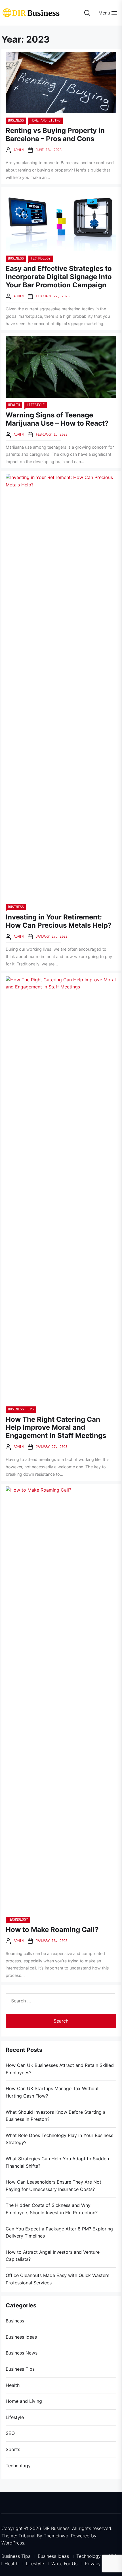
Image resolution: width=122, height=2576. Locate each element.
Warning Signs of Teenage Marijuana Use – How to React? (57, 419)
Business (16, 120)
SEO (10, 2433)
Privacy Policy (100, 2564)
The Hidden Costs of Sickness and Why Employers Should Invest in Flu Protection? (52, 2209)
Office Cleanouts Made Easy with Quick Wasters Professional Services (57, 2279)
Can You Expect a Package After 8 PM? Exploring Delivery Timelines (59, 2232)
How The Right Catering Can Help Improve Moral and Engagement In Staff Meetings (56, 1428)
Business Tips (21, 1409)
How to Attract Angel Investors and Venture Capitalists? (53, 2256)
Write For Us (64, 2564)
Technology (41, 258)
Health (14, 405)
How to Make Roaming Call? (52, 1930)
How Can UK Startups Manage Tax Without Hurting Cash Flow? (52, 2092)
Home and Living (46, 120)
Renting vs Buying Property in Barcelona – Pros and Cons (55, 135)
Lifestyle (36, 405)
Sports (13, 2449)
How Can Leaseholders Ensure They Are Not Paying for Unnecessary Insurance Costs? (53, 2186)
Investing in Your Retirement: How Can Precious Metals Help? (59, 921)
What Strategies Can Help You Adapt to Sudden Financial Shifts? (57, 2162)
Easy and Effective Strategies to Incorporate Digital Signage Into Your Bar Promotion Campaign (59, 277)
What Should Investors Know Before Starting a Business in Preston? (56, 2116)
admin (19, 150)
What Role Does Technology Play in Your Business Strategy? (59, 2139)
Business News (22, 2353)
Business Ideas (21, 2337)
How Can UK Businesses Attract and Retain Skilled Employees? (60, 2069)
